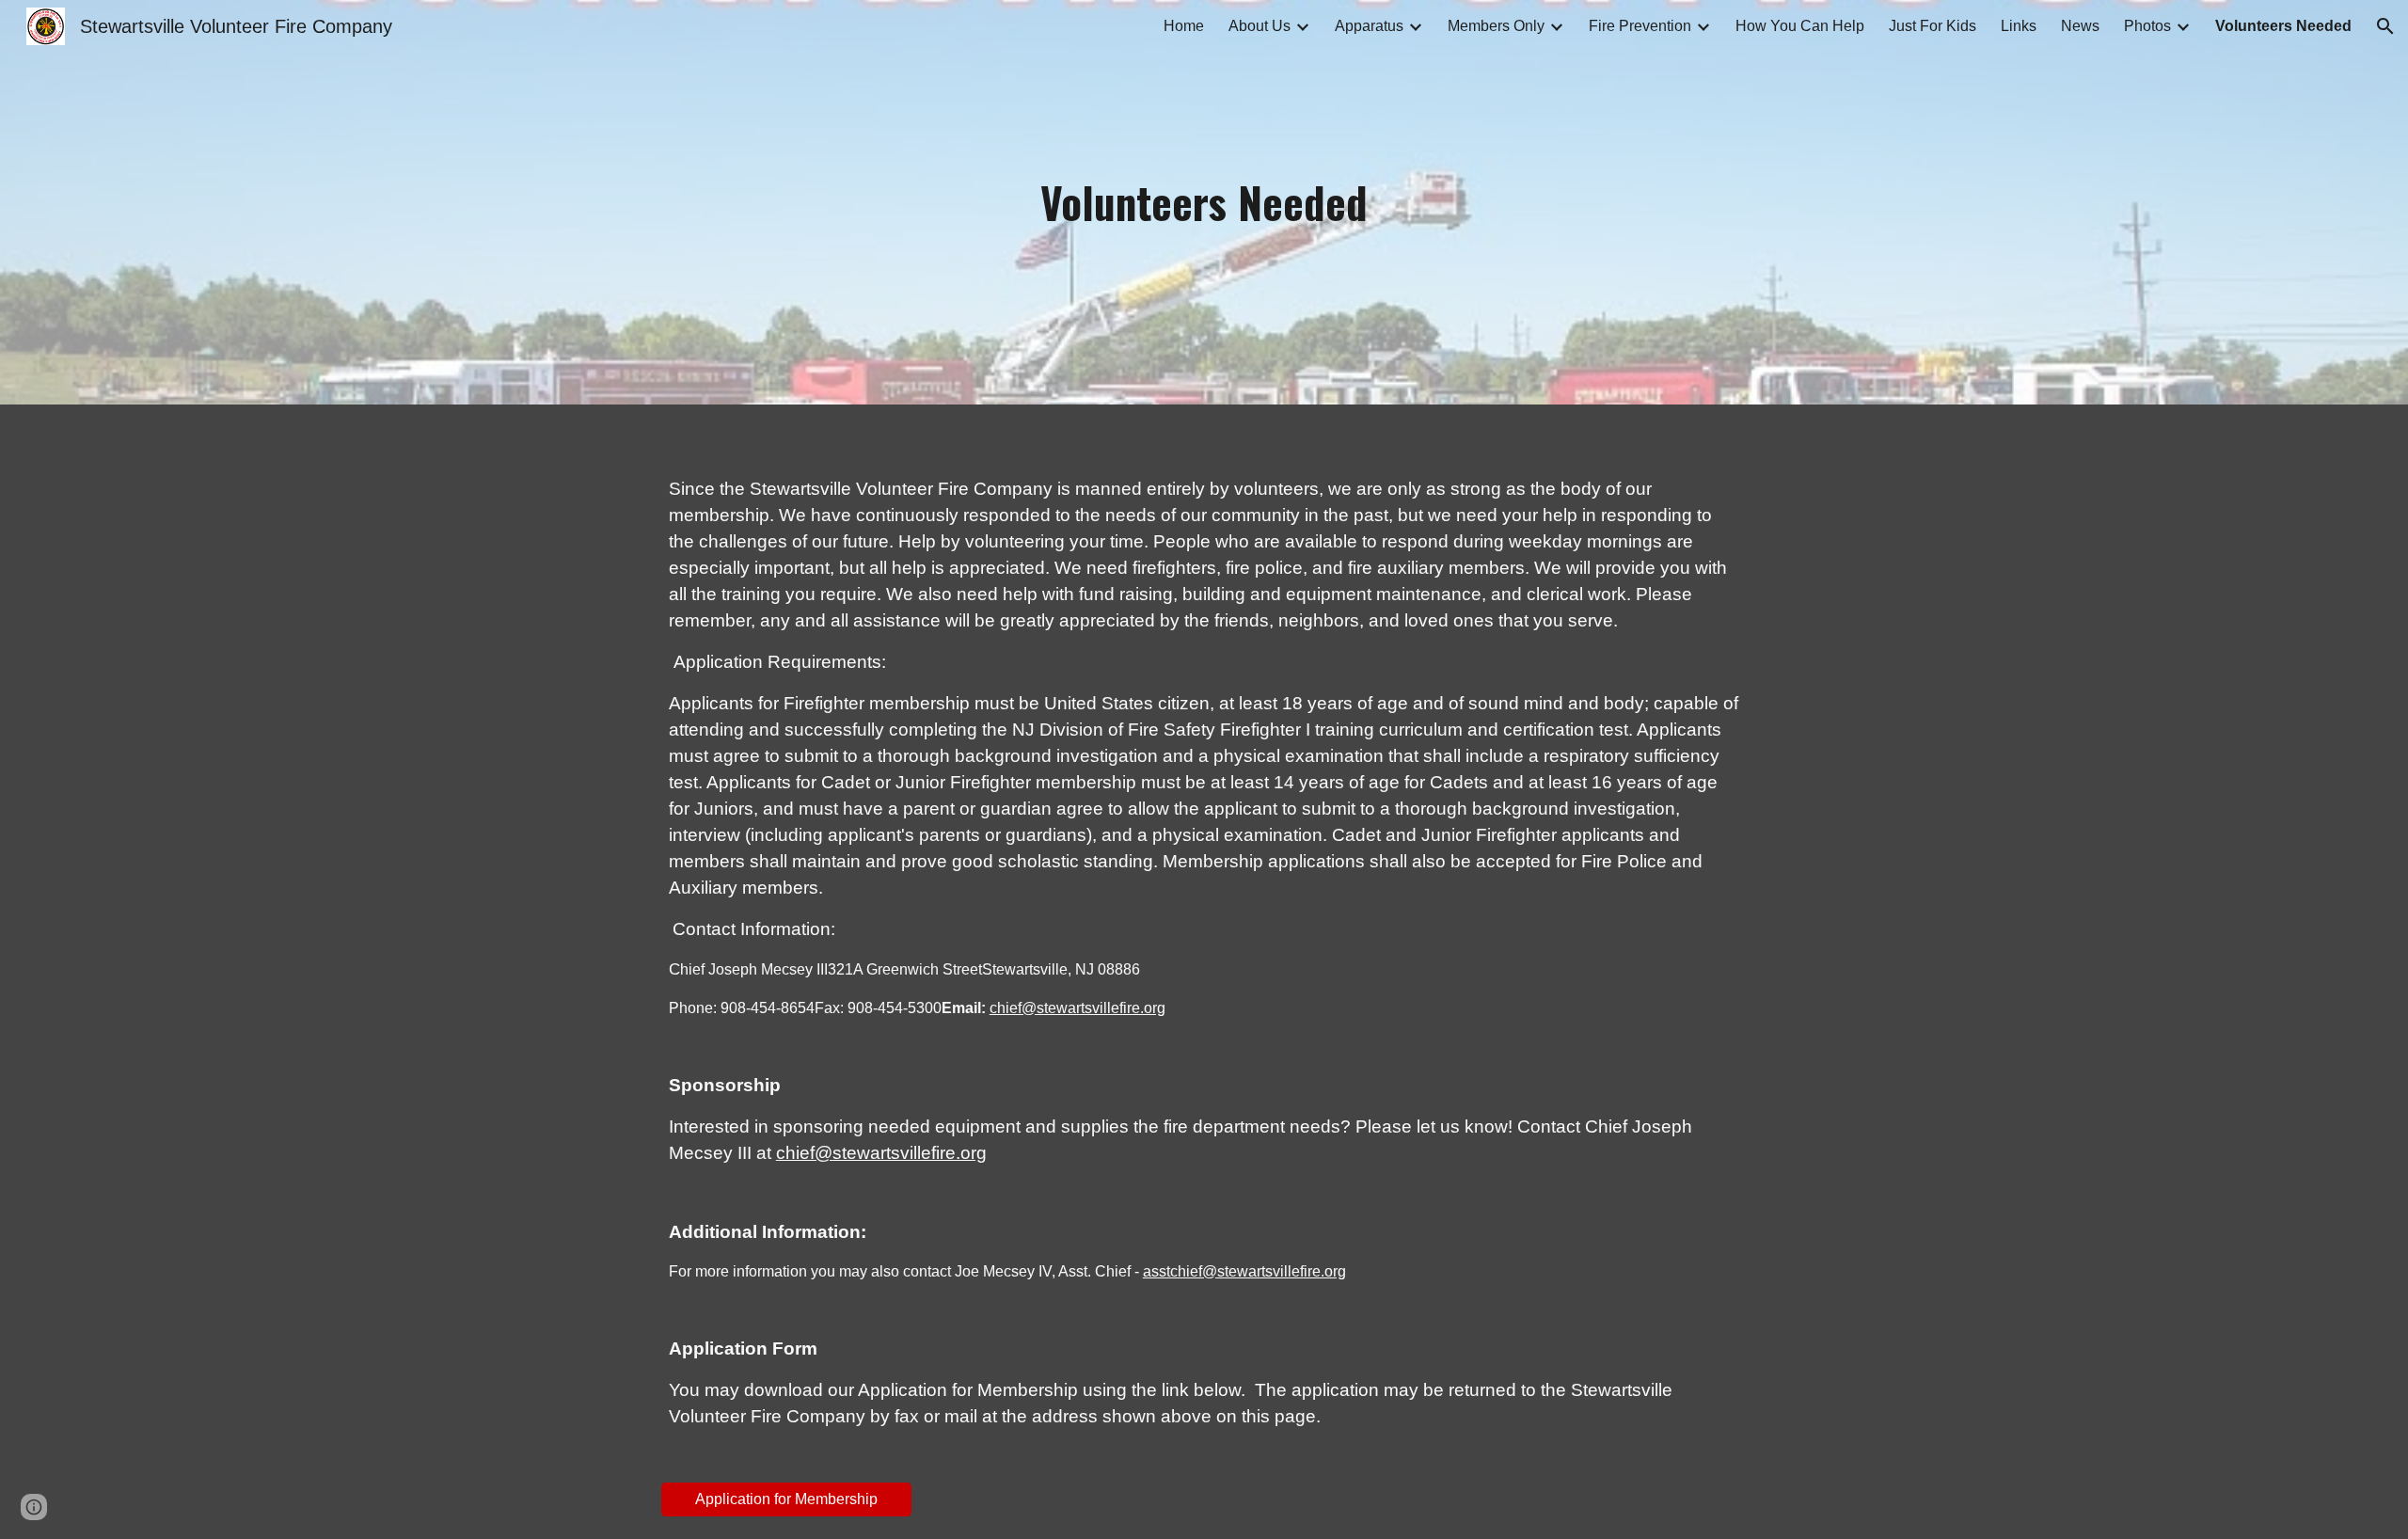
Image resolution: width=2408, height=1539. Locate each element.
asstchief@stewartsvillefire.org (1244, 1271)
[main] (1204, 203)
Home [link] (1184, 26)
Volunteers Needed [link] (2283, 26)
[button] (2385, 26)
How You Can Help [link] (1800, 26)
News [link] (2080, 26)
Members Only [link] (1496, 26)
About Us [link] (1259, 26)
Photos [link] (2147, 26)
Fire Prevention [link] (1640, 26)
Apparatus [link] (1369, 26)
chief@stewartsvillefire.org (1077, 1008)
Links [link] (2019, 26)
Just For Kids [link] (1933, 26)
